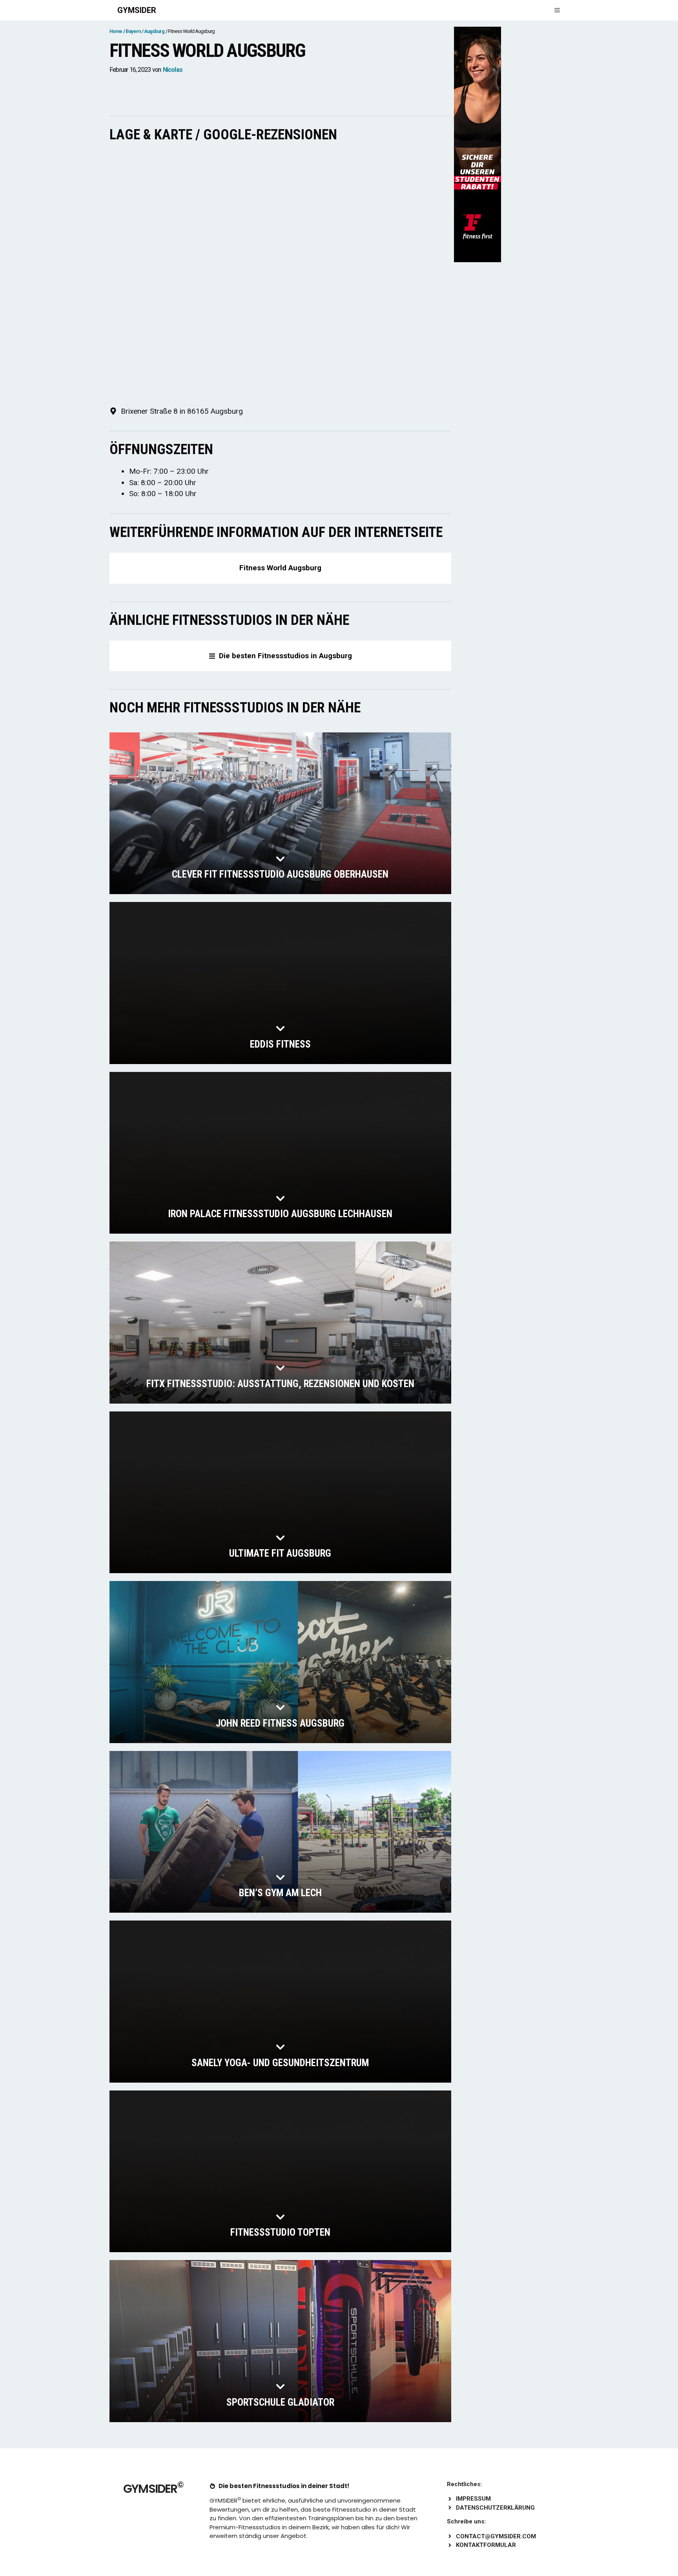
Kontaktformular (486, 2545)
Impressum (473, 2499)
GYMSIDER (137, 10)
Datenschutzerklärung (495, 2508)
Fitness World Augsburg (280, 568)
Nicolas (173, 70)
